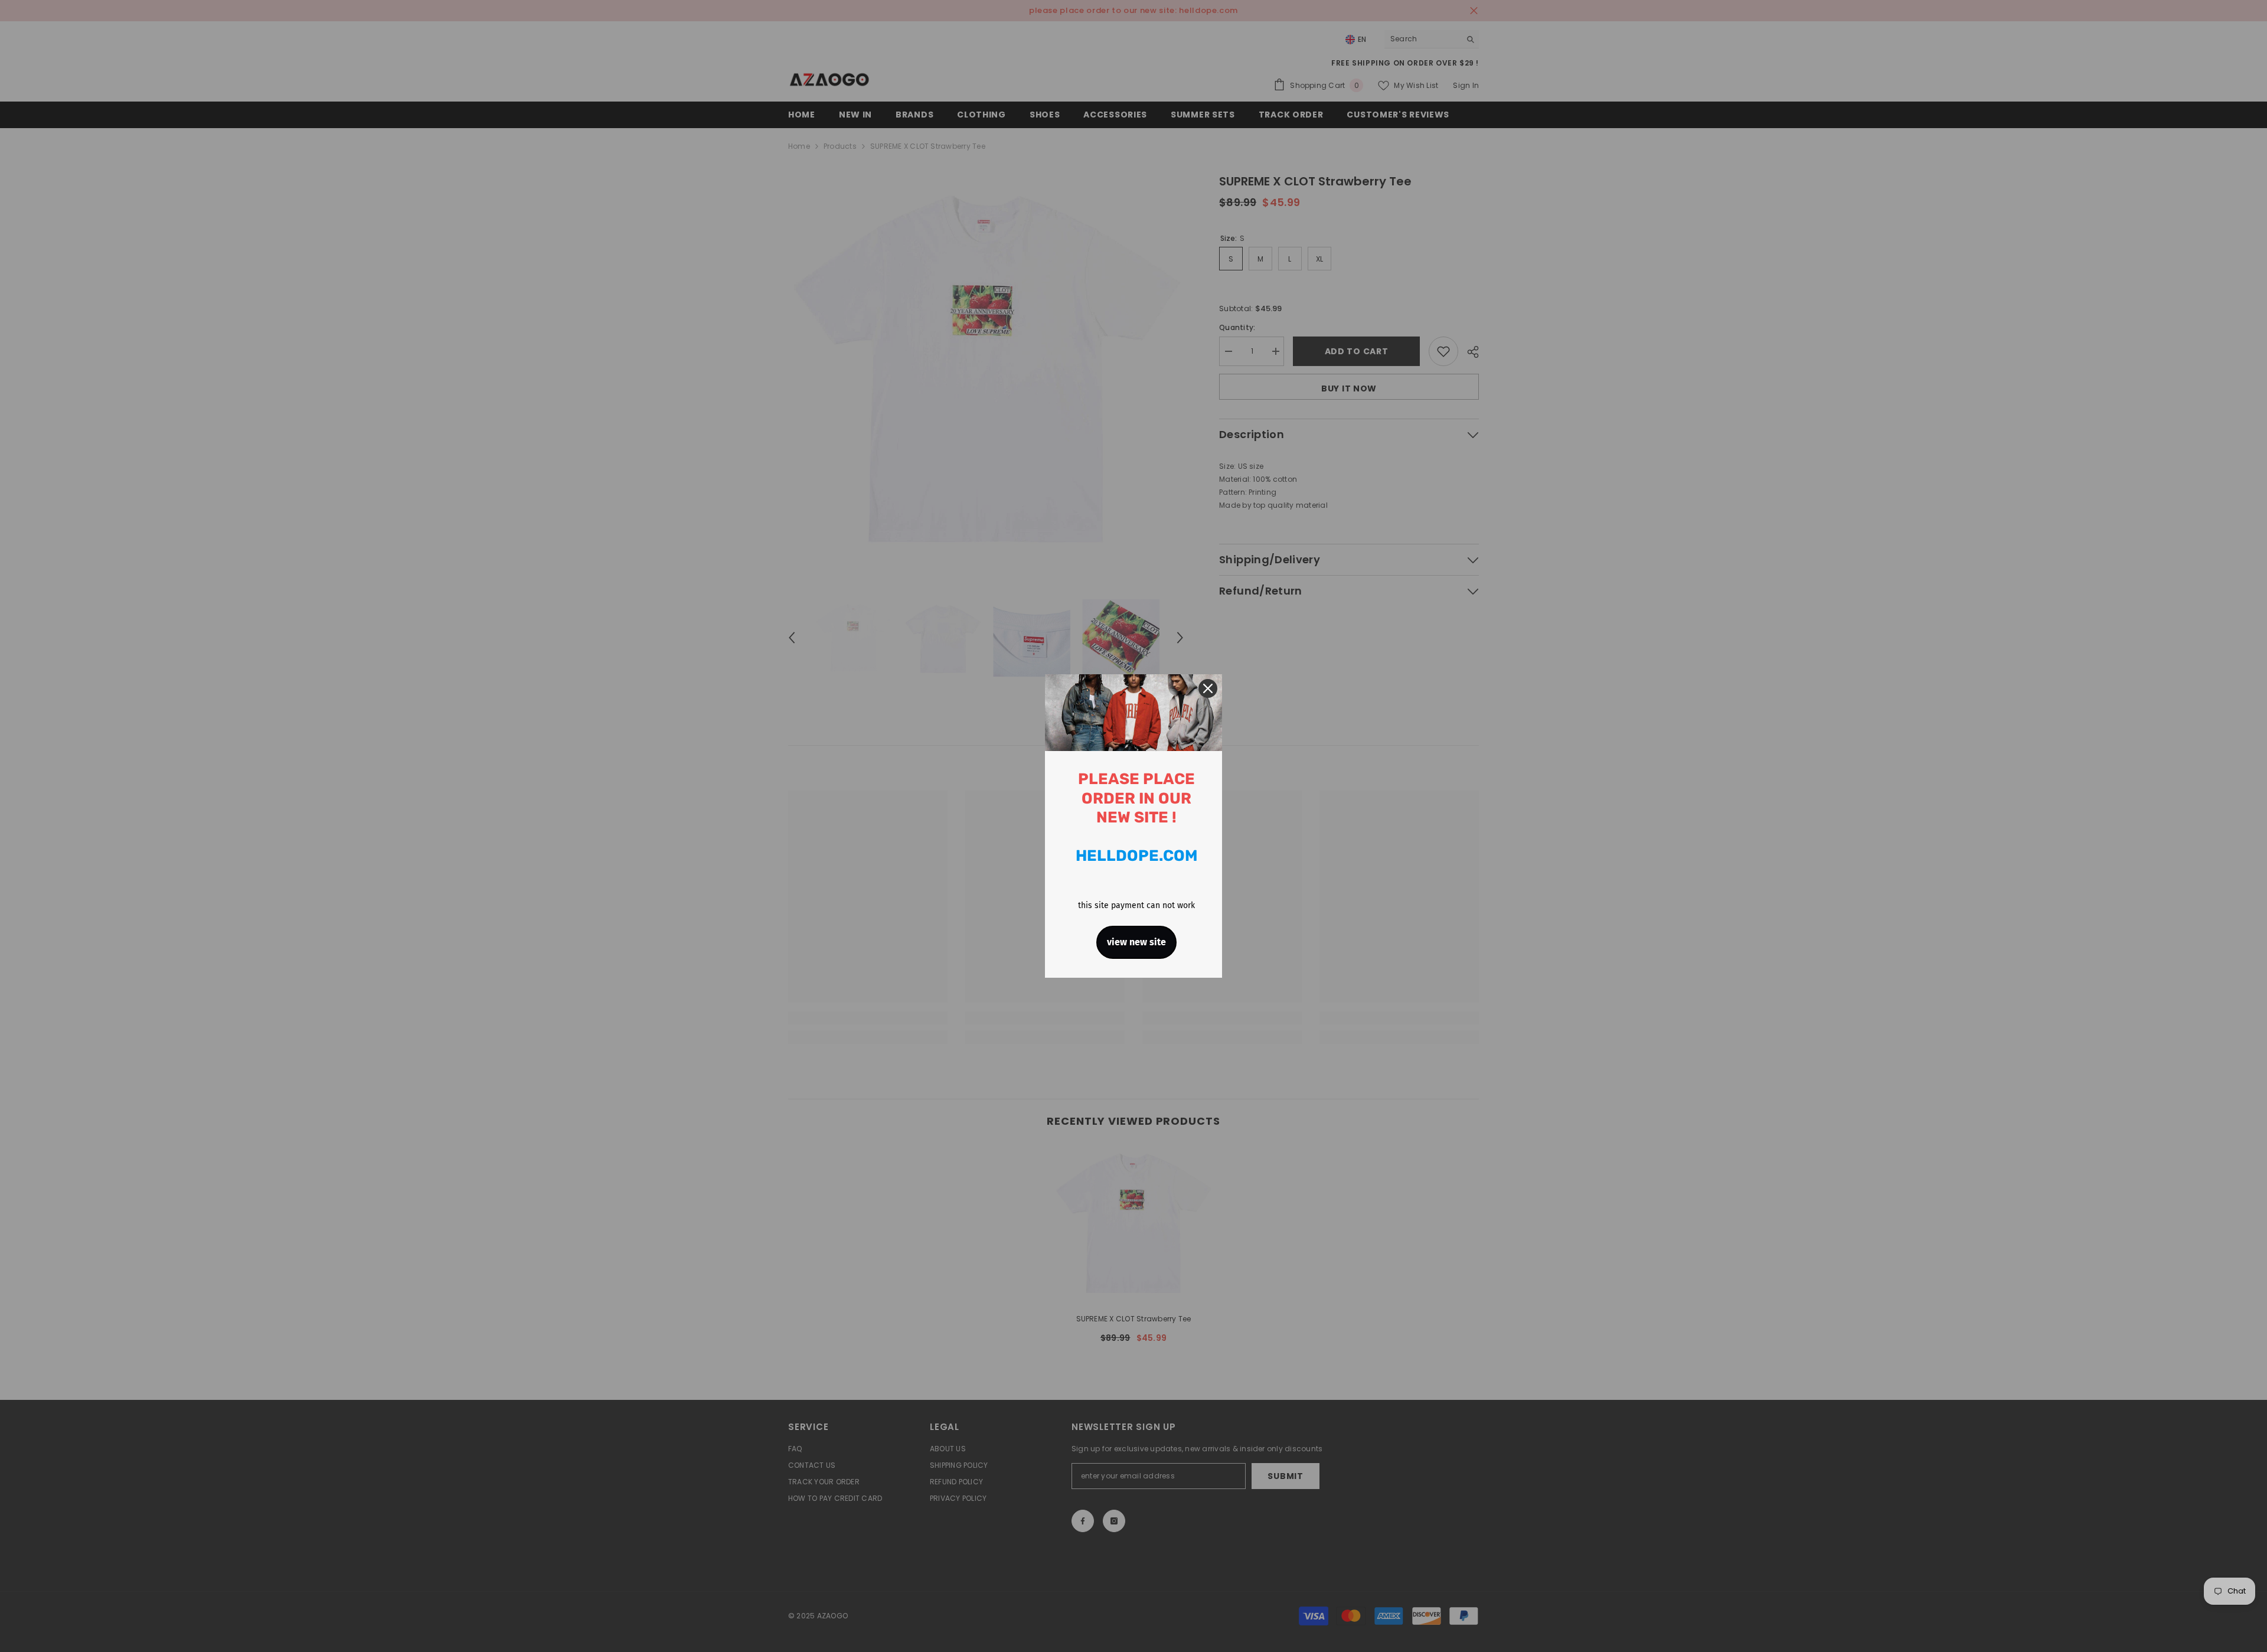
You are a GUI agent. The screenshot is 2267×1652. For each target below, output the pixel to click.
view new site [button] (1136, 942)
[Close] (1208, 688)
